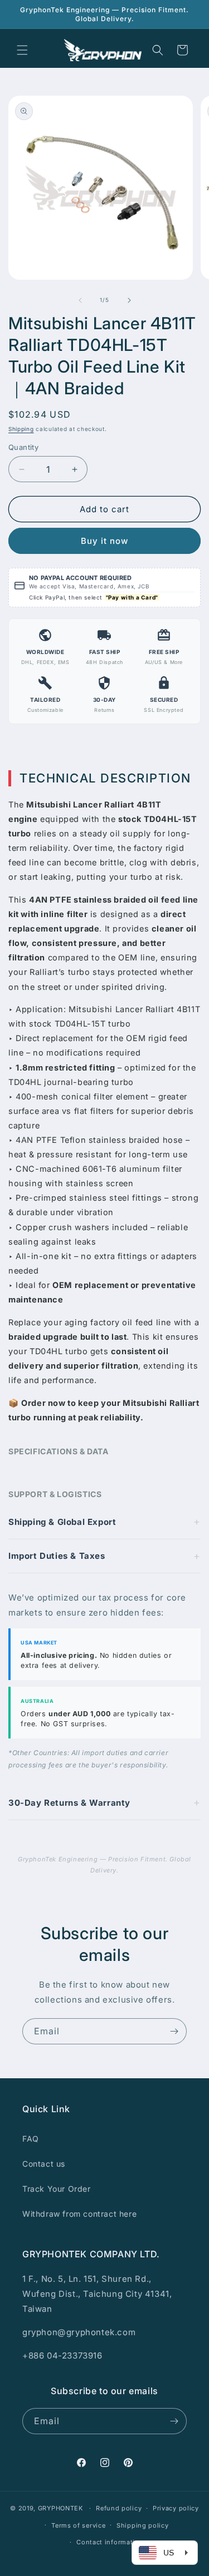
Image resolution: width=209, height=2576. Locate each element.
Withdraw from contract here (79, 2214)
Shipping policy (143, 2525)
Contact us (44, 2164)
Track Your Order (57, 2189)
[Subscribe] (174, 2031)
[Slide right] (129, 300)
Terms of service (78, 2525)
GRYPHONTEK (60, 2508)
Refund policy (119, 2508)
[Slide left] (80, 300)
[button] (22, 50)
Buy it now (104, 541)
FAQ (31, 2139)
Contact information (110, 2542)
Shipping (21, 429)
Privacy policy (176, 2508)
